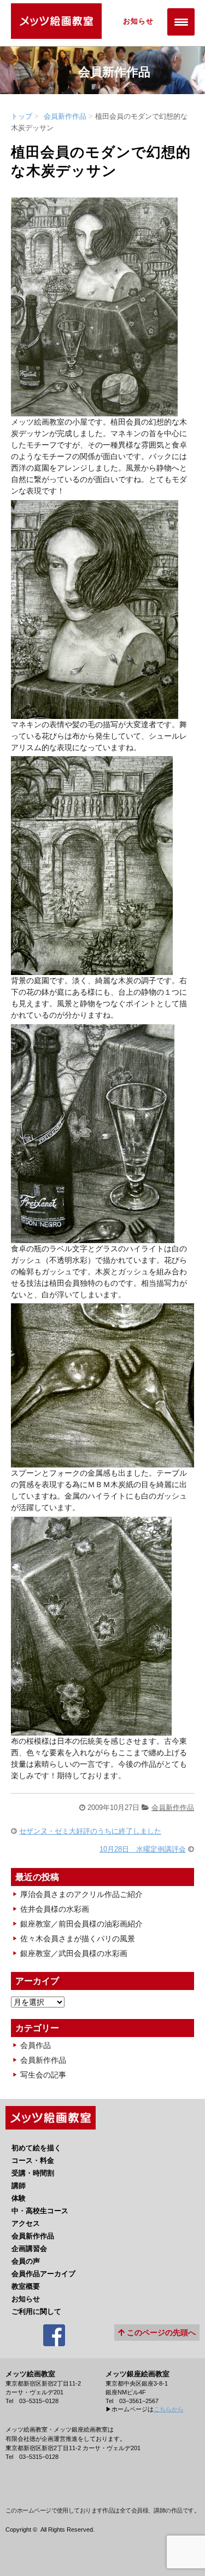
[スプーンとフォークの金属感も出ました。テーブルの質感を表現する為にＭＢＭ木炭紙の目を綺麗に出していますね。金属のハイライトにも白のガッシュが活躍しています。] (102, 1461)
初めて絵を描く (36, 2148)
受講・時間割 (33, 2173)
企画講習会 (29, 2249)
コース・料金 (33, 2160)
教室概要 (26, 2286)
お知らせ (138, 21)
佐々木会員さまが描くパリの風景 (78, 1939)
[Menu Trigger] (181, 22)
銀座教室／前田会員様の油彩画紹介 (81, 1924)
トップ (22, 116)
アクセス (26, 2223)
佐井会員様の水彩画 (55, 1909)
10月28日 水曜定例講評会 (143, 1849)
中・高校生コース (40, 2211)
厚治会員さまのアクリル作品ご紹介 (81, 1894)
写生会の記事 (43, 2075)
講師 (19, 2186)
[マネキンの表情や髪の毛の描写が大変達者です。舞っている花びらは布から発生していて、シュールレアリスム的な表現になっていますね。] (95, 713)
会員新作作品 (65, 116)
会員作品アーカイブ (43, 2274)
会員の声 (26, 2261)
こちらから (169, 2409)
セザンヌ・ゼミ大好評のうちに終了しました (90, 1831)
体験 (19, 2198)
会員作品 (36, 2045)
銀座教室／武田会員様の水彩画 (74, 1953)
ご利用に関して (36, 2311)
